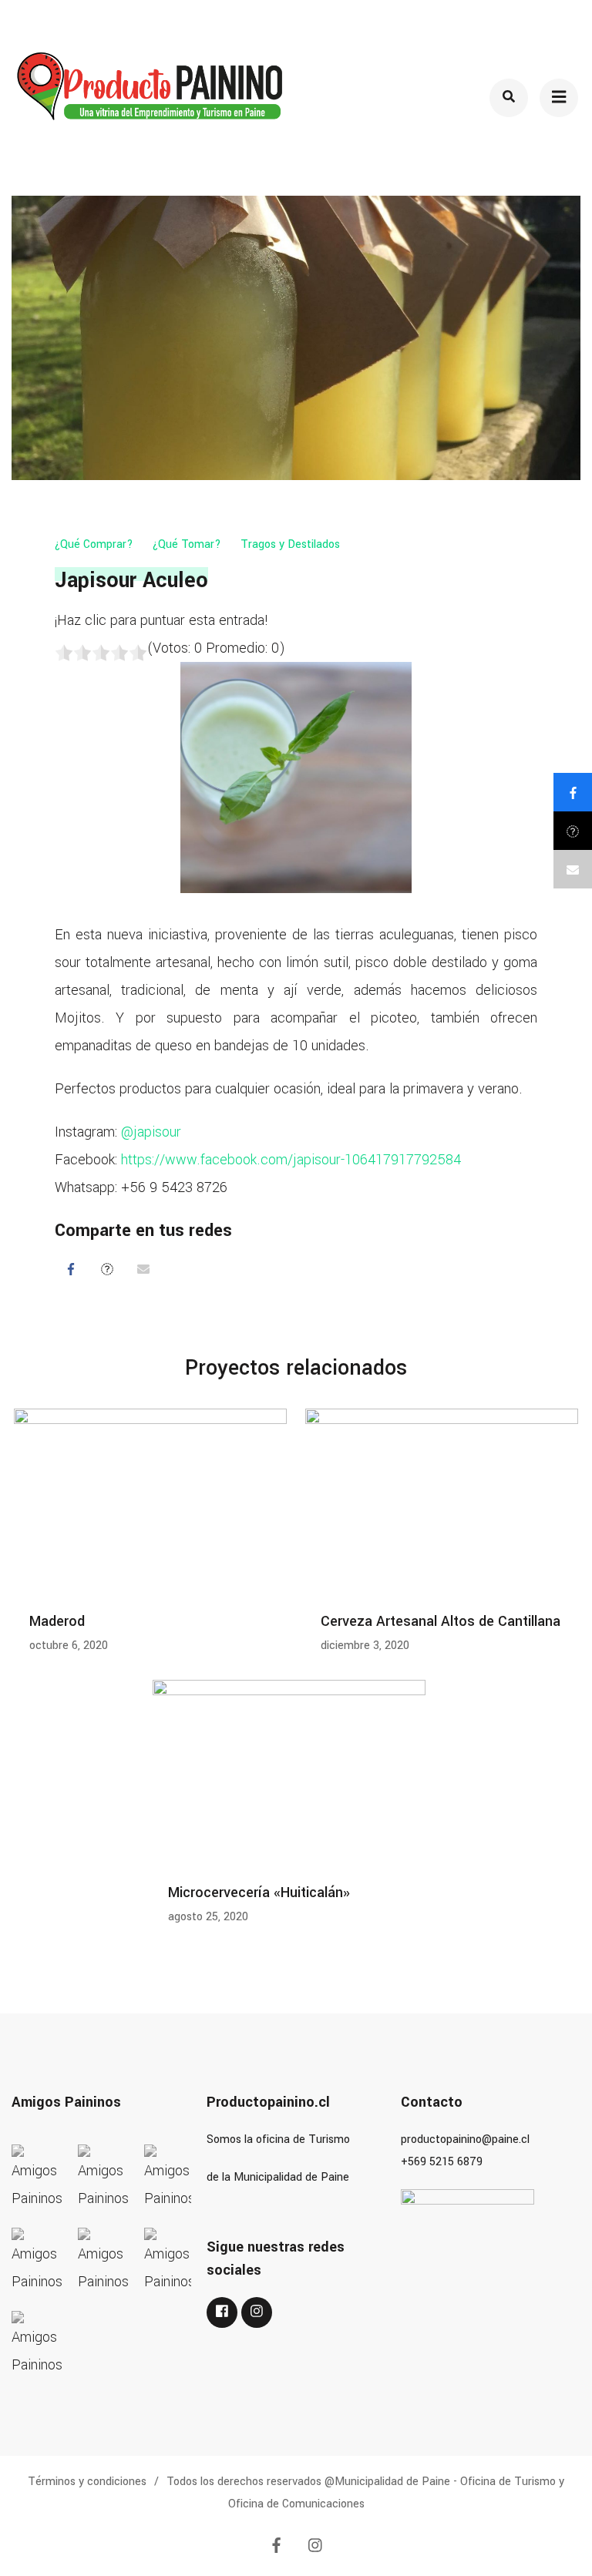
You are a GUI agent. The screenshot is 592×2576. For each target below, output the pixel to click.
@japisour (151, 1132)
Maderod (57, 1621)
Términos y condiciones (87, 2482)
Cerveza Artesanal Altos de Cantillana (441, 1621)
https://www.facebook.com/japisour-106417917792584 (291, 1160)
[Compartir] (71, 1269)
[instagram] (257, 2312)
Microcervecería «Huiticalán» (259, 1893)
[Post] (107, 1269)
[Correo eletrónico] (143, 1269)
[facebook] (222, 2312)
